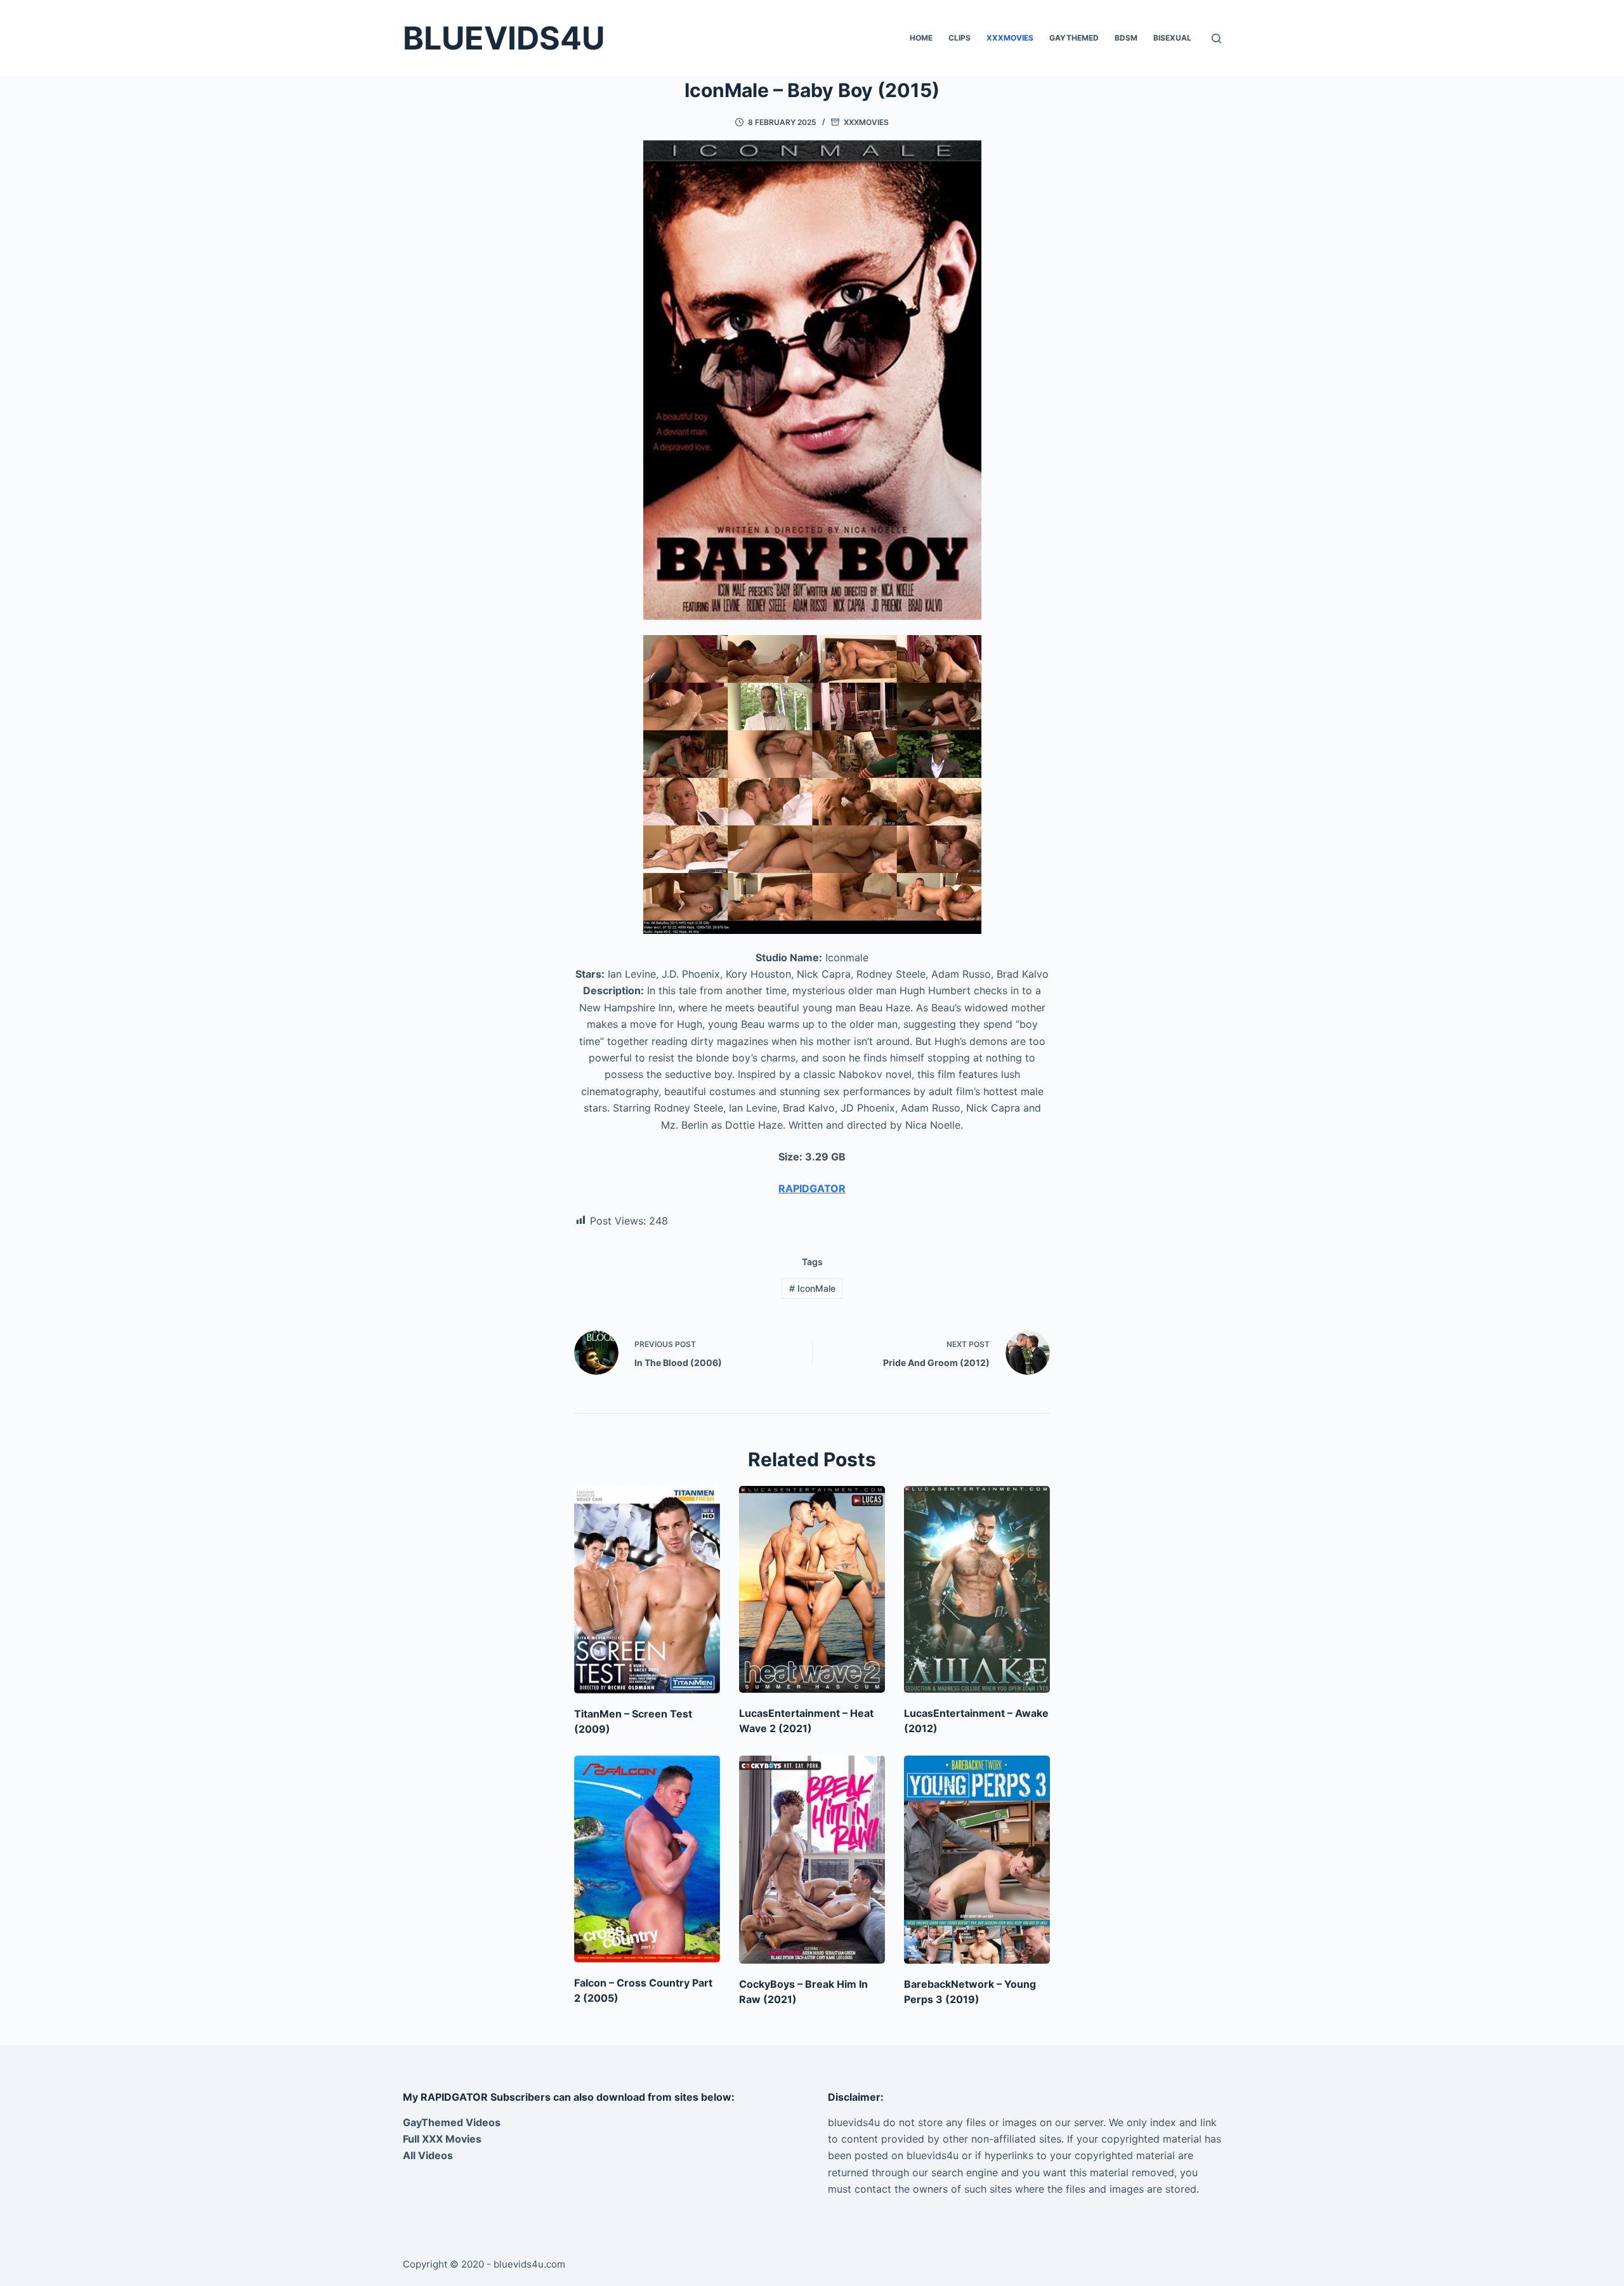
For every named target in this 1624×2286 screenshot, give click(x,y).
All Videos (428, 2155)
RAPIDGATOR (812, 1188)
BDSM (1126, 38)
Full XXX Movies (442, 2139)
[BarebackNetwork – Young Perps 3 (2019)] (977, 1860)
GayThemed (1074, 38)
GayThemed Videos (452, 2122)
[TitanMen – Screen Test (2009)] (647, 1590)
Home (921, 38)
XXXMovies (1010, 38)
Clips (959, 38)
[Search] (1216, 38)
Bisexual (1172, 38)
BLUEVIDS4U (504, 38)
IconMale (812, 1288)
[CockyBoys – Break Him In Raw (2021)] (812, 1860)
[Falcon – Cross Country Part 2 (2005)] (647, 1859)
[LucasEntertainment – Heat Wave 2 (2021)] (812, 1589)
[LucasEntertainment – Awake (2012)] (977, 1589)
